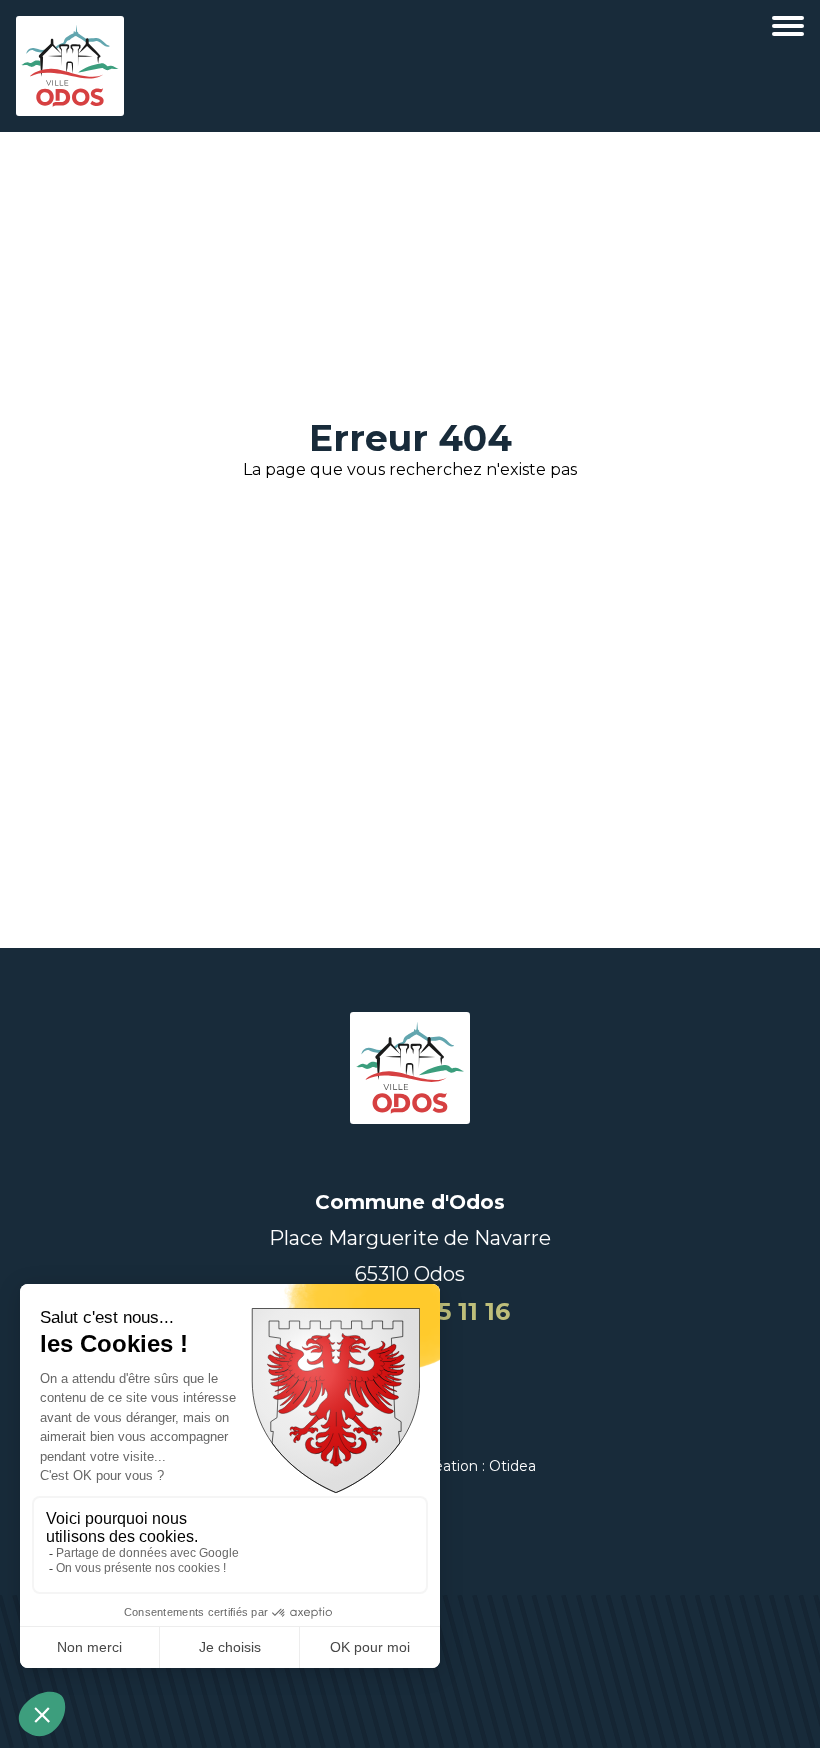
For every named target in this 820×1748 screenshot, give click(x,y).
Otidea (512, 1466)
